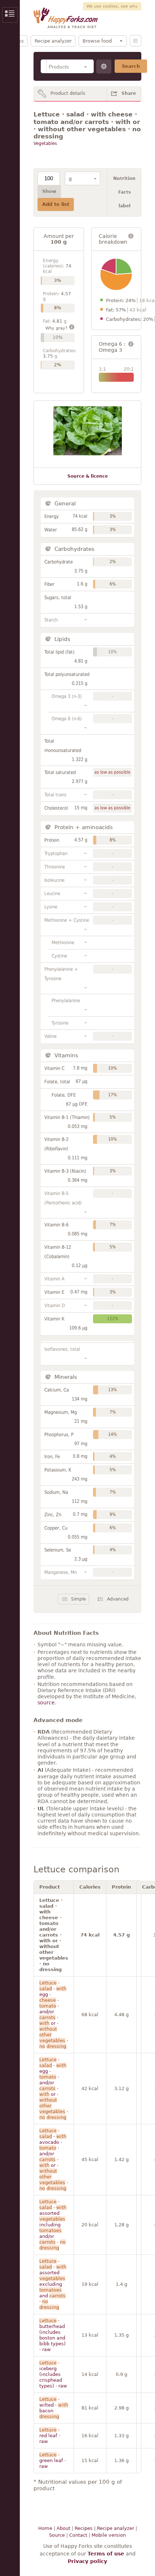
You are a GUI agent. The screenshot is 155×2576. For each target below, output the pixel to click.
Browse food (97, 41)
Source (57, 2535)
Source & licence (88, 476)
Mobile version (109, 2535)
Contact (78, 2535)
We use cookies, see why (112, 6)
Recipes (84, 2528)
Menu (136, 41)
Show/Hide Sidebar (10, 15)
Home (45, 2528)
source (46, 1703)
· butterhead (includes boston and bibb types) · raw (52, 2335)
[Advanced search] (104, 67)
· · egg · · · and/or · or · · (54, 2015)
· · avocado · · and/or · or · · (54, 2159)
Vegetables (45, 143)
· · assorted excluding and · (53, 2284)
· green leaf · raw (53, 2460)
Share (129, 93)
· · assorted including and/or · (53, 2225)
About (63, 2528)
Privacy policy (87, 2561)
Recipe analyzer (53, 41)
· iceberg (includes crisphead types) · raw (53, 2374)
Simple (78, 1599)
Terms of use (106, 2554)
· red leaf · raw (50, 2436)
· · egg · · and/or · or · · (54, 2088)
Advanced (118, 1599)
